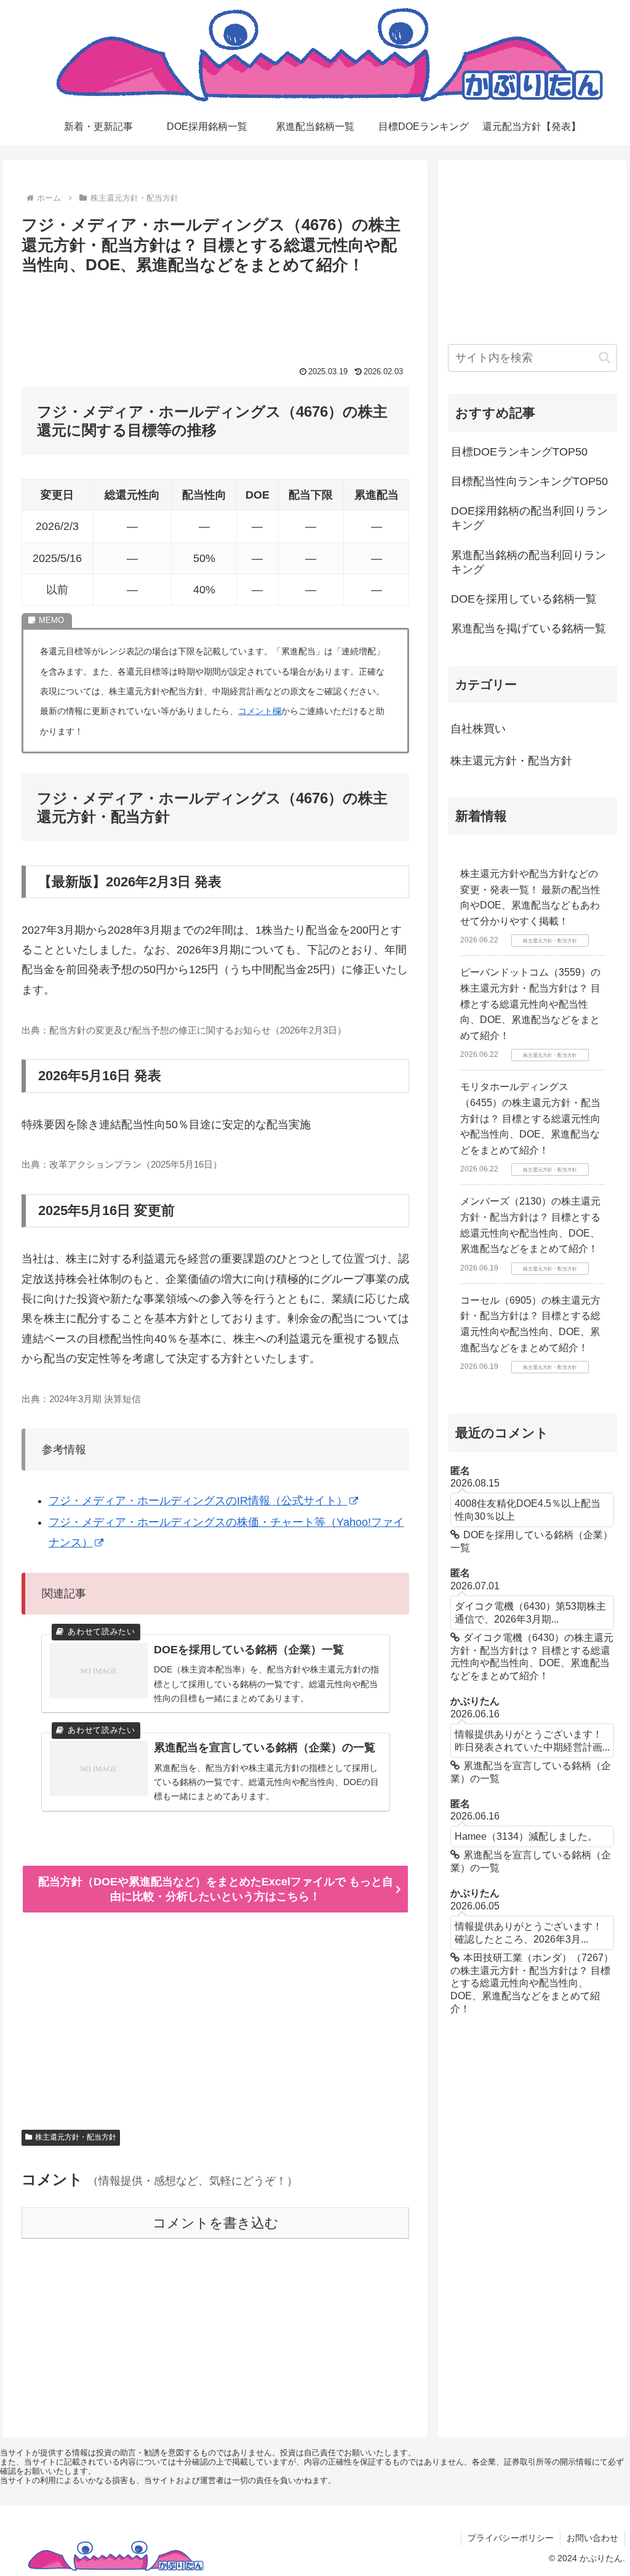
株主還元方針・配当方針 (76, 2137)
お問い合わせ (592, 2538)
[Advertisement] (215, 316)
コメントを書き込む (216, 2223)
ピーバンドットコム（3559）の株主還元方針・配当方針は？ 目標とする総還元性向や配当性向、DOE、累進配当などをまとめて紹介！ (530, 1004)
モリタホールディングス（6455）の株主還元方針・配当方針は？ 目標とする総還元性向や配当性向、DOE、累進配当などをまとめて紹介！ (530, 1118)
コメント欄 (260, 711)
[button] (604, 357)
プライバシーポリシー (511, 2538)
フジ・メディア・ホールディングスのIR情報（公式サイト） (198, 1501)
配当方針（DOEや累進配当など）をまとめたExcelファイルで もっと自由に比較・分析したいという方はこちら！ (216, 1889)
